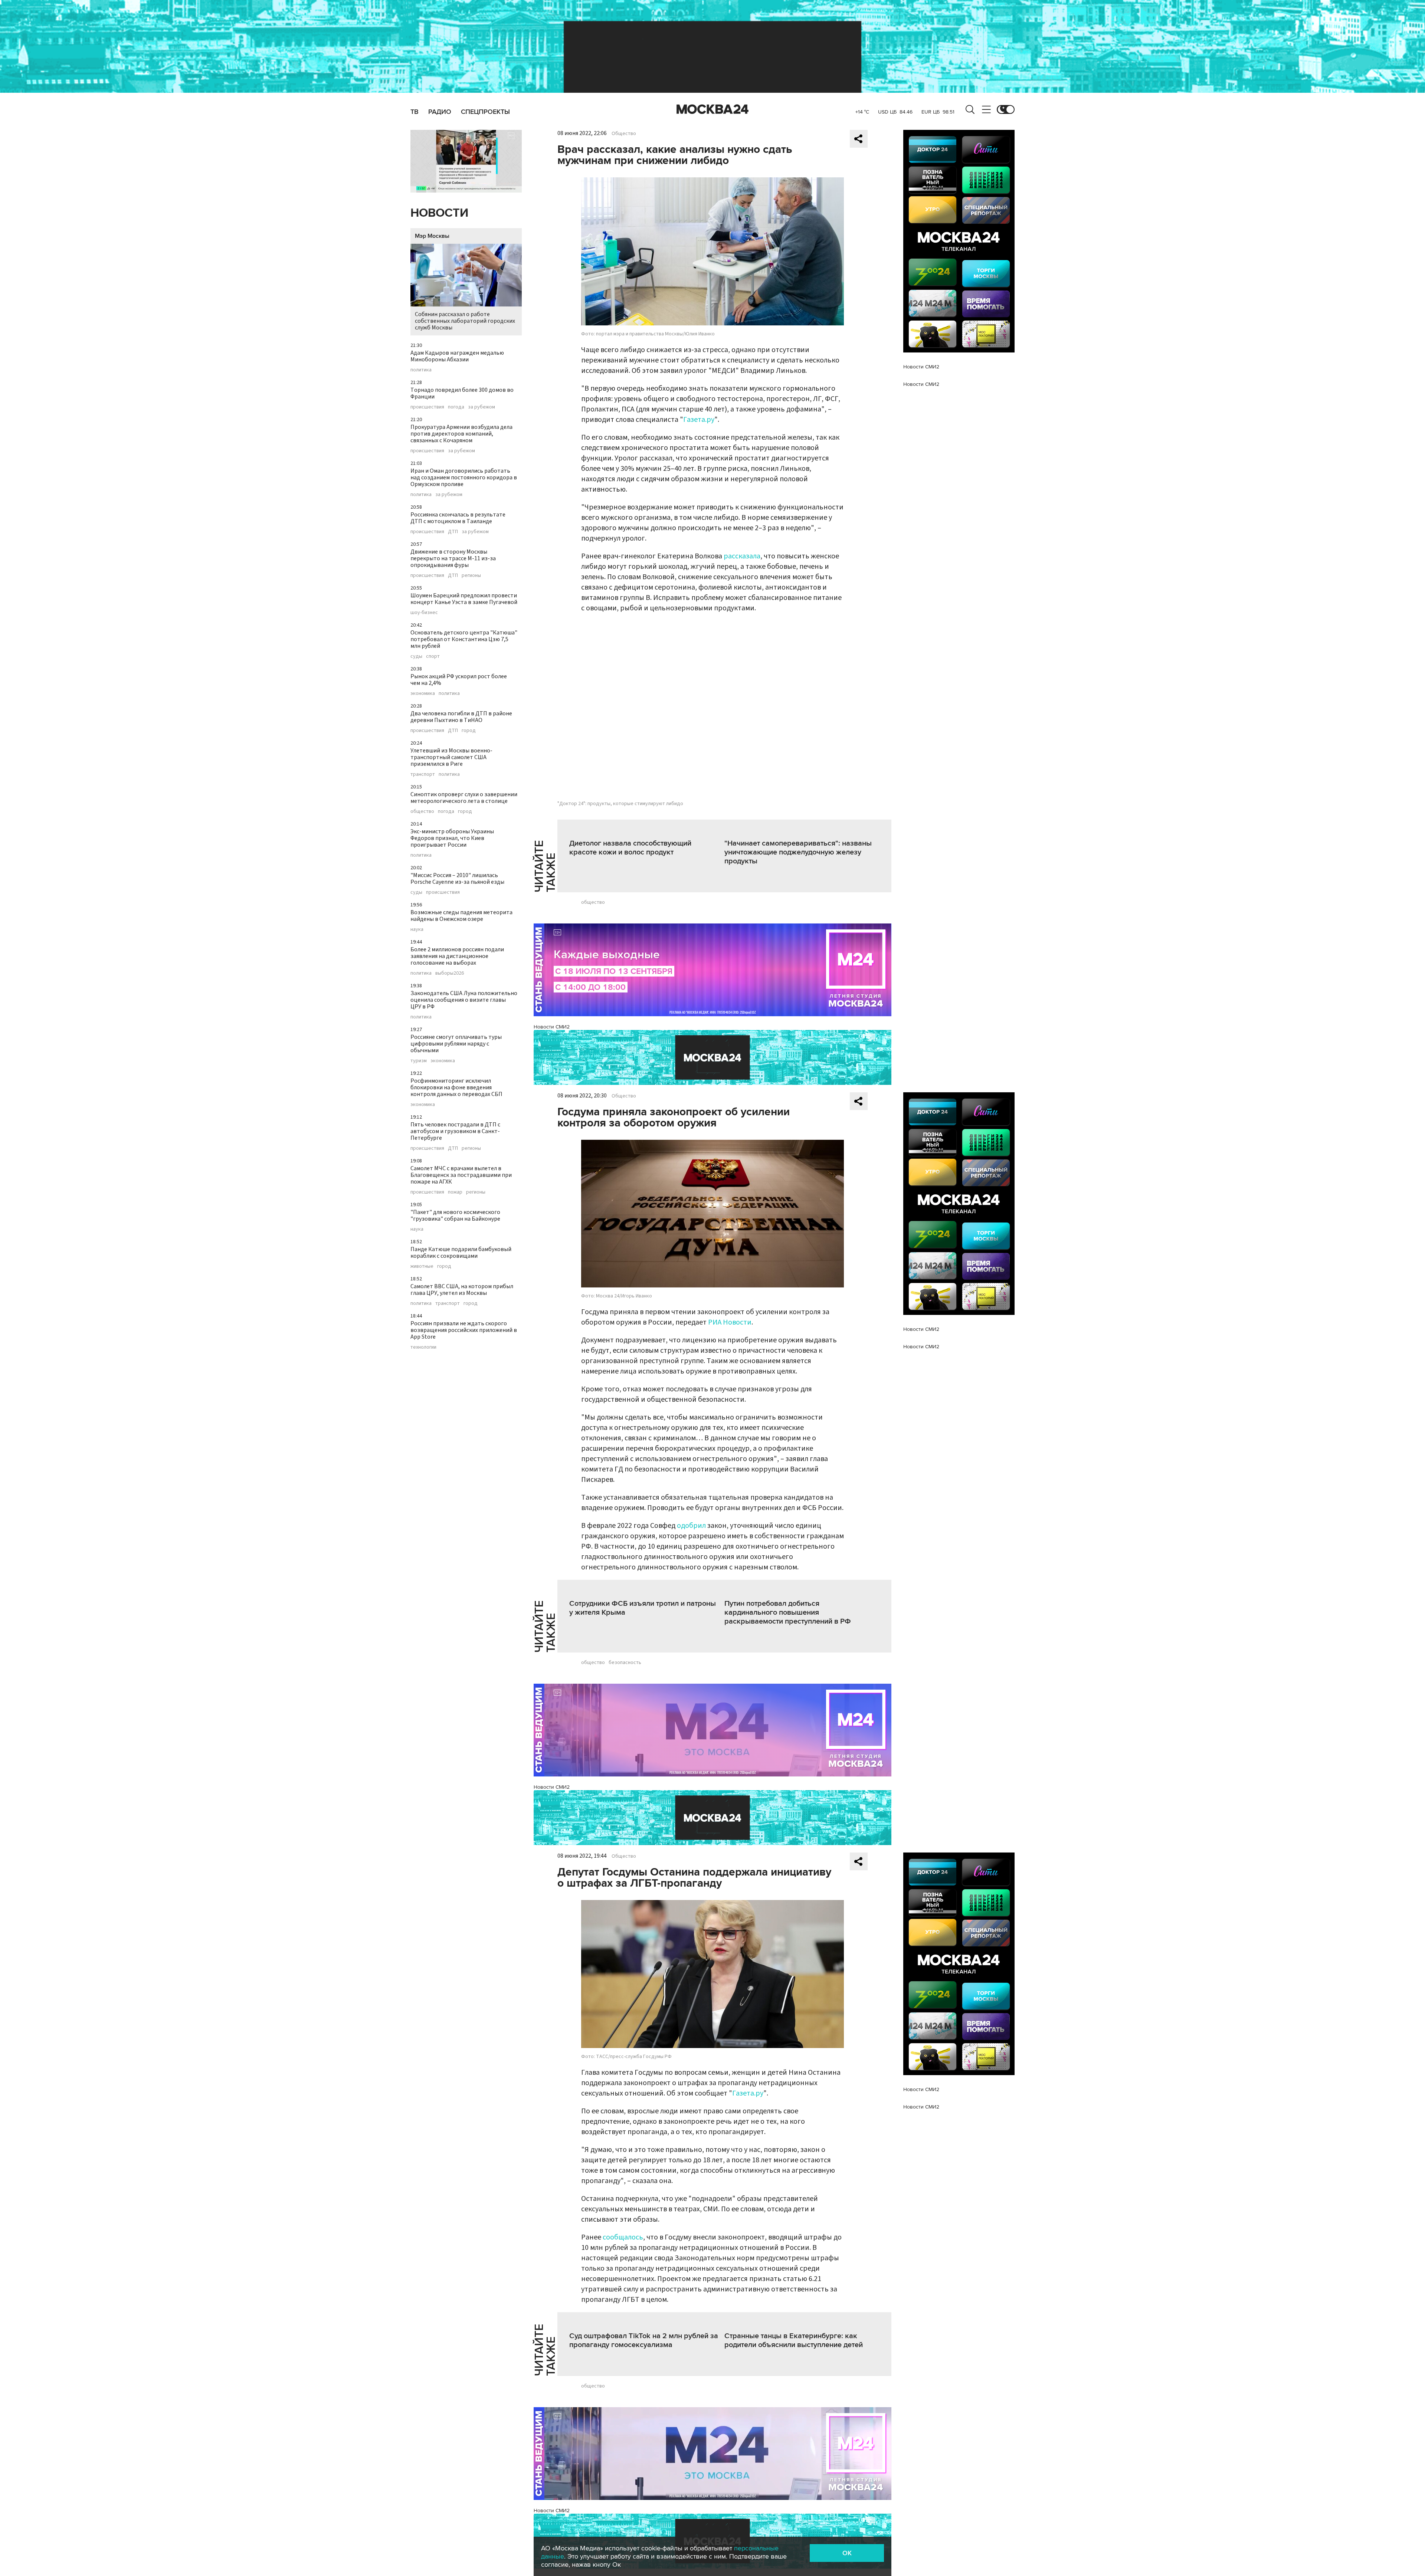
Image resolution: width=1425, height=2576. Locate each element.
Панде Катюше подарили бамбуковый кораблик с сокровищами (461, 1253)
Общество (624, 134)
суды (416, 656)
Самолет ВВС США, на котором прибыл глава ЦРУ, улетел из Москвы (462, 1290)
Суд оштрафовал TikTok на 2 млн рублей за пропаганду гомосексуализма (644, 2340)
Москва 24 (712, 109)
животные (422, 1266)
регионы (471, 575)
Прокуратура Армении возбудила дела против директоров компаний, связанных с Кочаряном (461, 434)
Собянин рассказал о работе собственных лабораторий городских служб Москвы (465, 321)
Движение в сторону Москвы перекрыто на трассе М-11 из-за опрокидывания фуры (453, 558)
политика (421, 370)
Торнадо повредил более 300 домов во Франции (462, 393)
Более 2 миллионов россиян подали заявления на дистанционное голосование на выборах (457, 956)
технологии (423, 1347)
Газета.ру (699, 420)
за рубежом (481, 407)
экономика (423, 693)
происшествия (427, 407)
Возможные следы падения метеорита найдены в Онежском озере (461, 916)
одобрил (691, 1526)
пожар (455, 1192)
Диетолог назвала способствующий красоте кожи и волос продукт (630, 848)
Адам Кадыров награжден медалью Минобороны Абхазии (457, 356)
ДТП (453, 532)
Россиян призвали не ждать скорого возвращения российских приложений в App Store (464, 1330)
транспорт (423, 774)
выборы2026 (450, 973)
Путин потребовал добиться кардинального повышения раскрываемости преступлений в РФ (788, 1612)
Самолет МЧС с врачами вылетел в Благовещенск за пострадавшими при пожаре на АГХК (461, 1175)
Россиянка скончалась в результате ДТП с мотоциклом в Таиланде (458, 518)
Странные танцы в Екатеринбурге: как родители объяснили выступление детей (794, 2340)
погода (456, 407)
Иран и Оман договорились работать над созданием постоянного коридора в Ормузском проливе (464, 478)
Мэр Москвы (432, 236)
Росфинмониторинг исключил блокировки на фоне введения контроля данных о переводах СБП (456, 1087)
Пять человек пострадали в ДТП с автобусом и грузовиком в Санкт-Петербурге (455, 1131)
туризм (419, 1061)
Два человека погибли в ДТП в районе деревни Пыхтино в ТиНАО (461, 717)
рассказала (742, 556)
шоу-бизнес (424, 613)
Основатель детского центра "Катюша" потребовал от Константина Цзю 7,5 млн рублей (464, 639)
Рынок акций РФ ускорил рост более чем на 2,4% (459, 680)
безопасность (625, 1663)
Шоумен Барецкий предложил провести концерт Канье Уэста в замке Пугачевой (464, 599)
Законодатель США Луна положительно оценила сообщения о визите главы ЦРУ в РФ (464, 1000)
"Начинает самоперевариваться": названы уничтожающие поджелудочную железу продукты (798, 852)
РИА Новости (730, 1322)
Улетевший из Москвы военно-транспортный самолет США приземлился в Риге (451, 757)
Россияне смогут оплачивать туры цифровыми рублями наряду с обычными (456, 1044)
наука (417, 929)
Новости (439, 213)
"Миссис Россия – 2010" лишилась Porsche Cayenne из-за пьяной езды (457, 879)
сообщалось (623, 2237)
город (469, 731)
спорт (433, 656)
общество (422, 811)
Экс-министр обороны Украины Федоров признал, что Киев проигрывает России (452, 838)
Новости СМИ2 (552, 1027)
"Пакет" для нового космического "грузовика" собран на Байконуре (455, 1215)
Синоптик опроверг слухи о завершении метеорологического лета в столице (464, 798)
